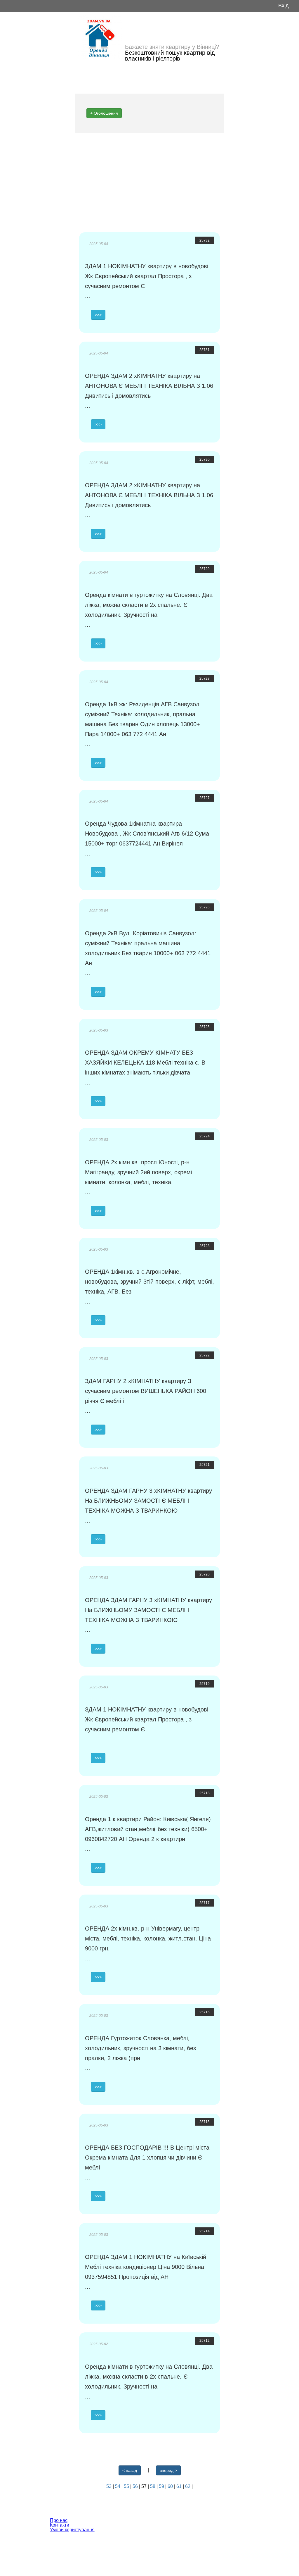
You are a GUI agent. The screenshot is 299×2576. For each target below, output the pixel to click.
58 (153, 2486)
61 (180, 2486)
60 (171, 2486)
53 (109, 2486)
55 (127, 2486)
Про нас (59, 2520)
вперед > (168, 2470)
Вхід (284, 6)
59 (162, 2486)
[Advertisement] (149, 182)
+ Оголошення (104, 113)
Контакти (60, 2525)
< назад (130, 2470)
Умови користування (72, 2530)
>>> (98, 315)
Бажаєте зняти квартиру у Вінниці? (172, 47)
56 (136, 2486)
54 (118, 2486)
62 (188, 2486)
